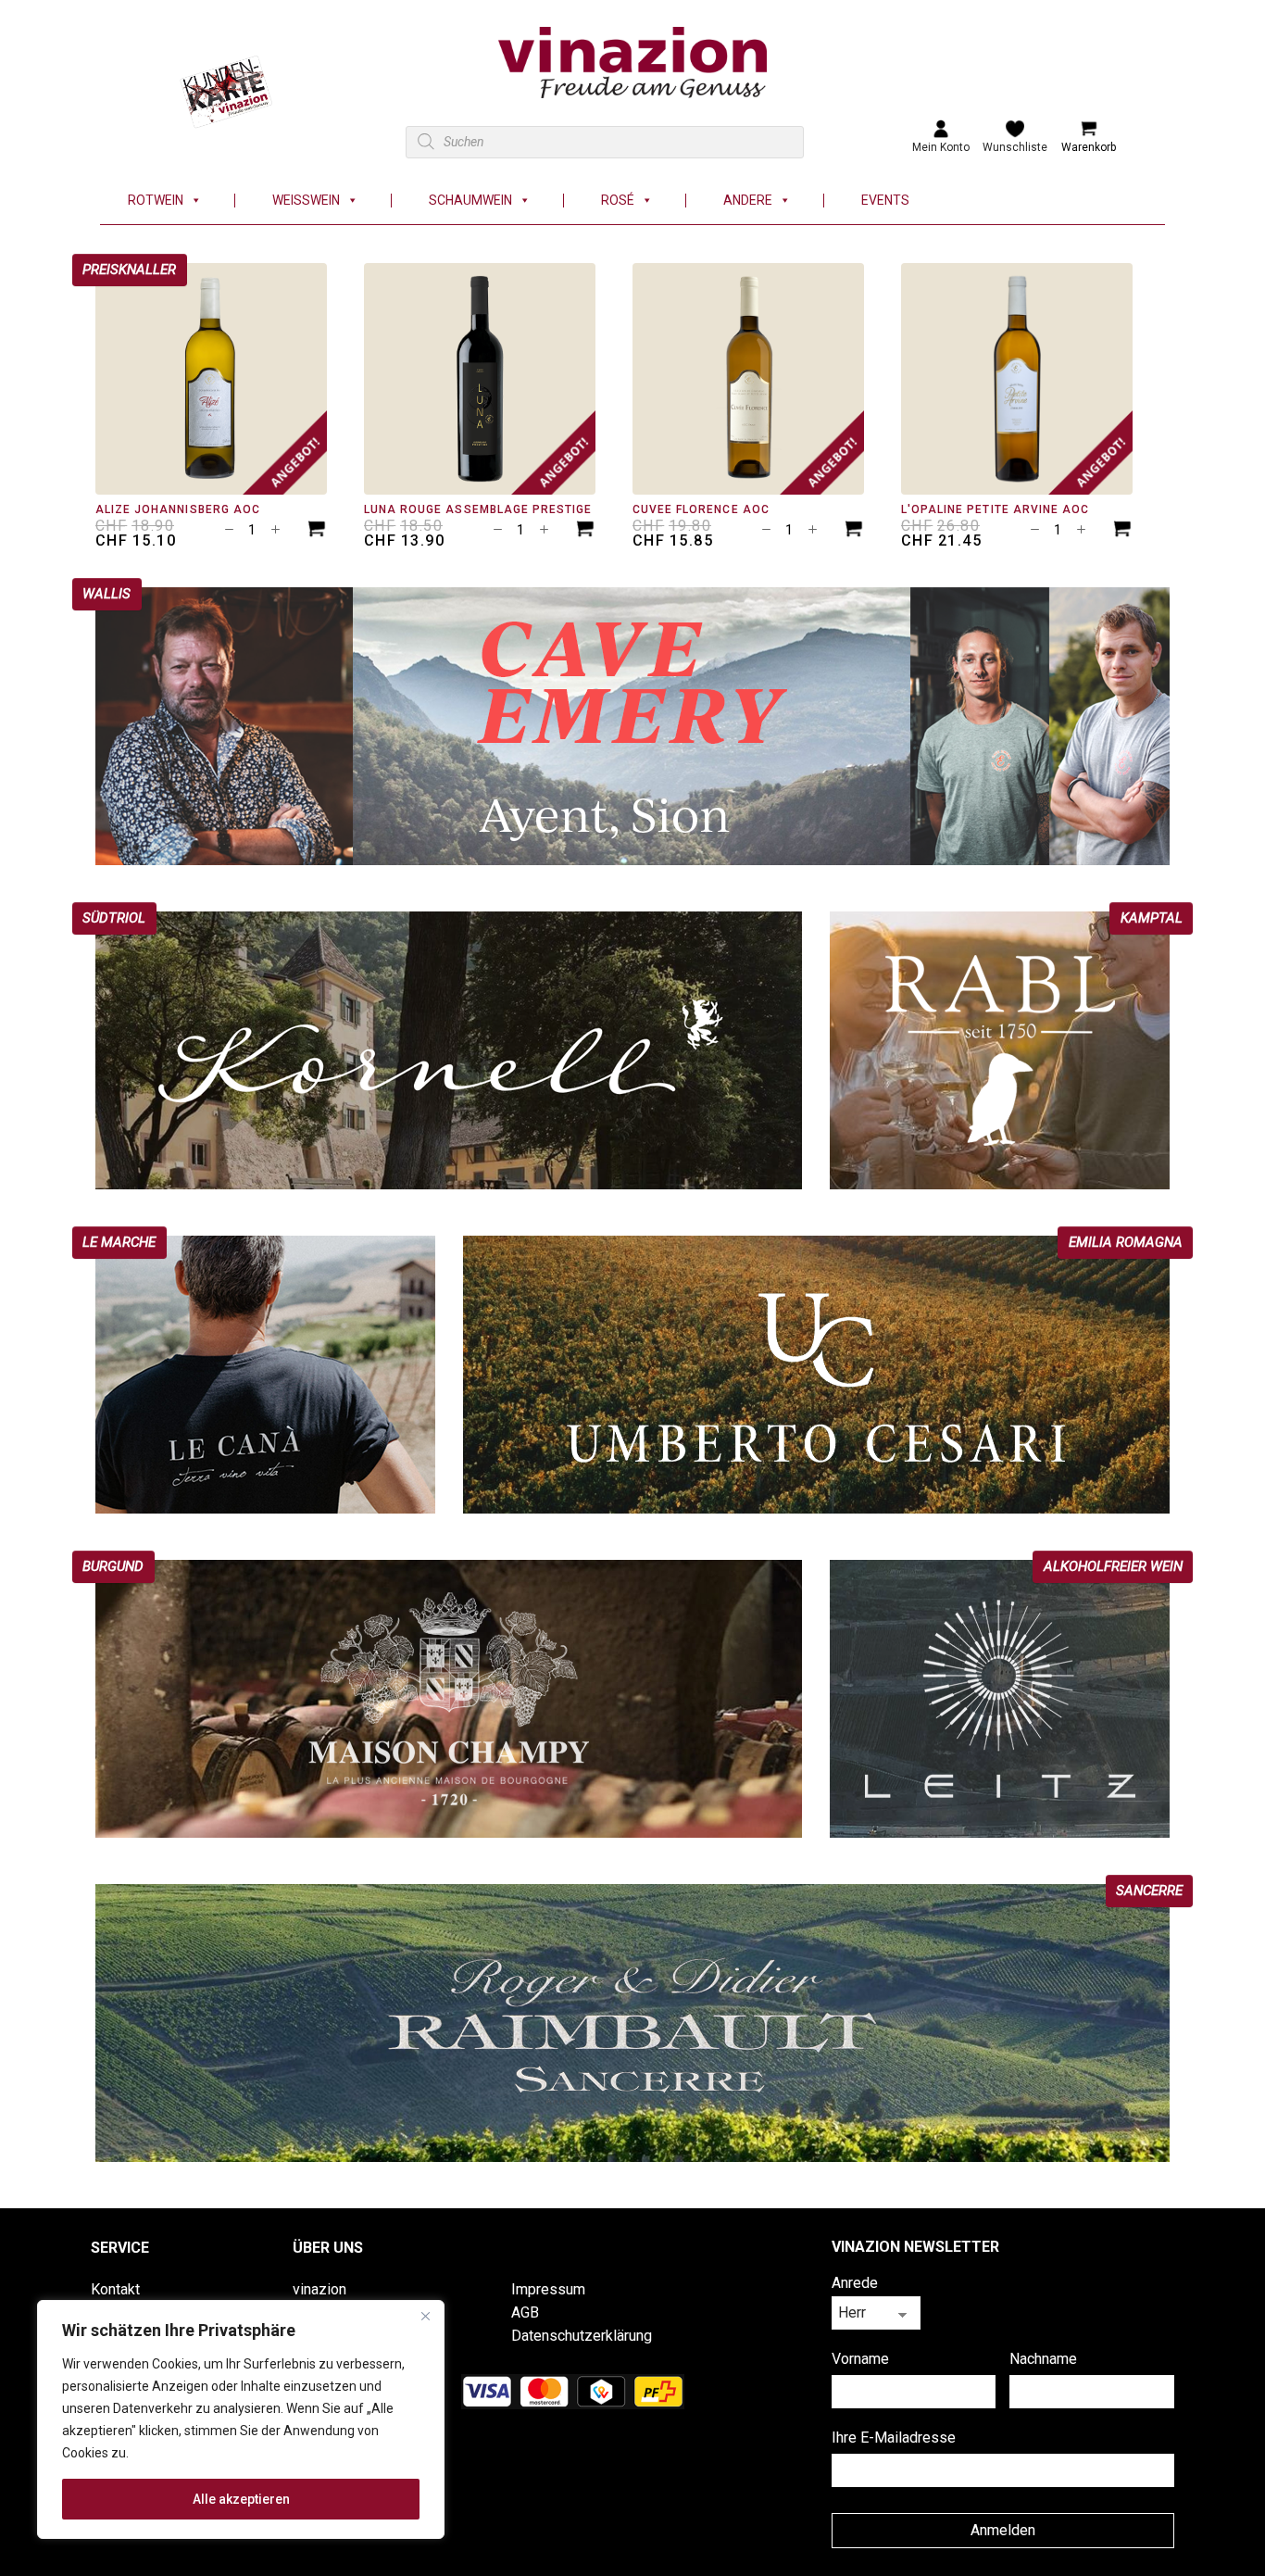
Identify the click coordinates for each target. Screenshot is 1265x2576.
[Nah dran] (425, 2316)
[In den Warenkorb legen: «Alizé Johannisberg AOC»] (317, 531)
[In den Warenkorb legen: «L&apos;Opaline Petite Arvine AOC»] (1122, 531)
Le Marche (119, 1242)
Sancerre (1149, 1891)
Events (885, 201)
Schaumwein (470, 201)
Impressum (548, 2289)
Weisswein (306, 201)
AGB (525, 2312)
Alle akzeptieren (241, 2499)
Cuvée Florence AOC (701, 509)
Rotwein (156, 201)
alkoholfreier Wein (1113, 1566)
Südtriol (114, 918)
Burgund (113, 1566)
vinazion (319, 2289)
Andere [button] (748, 201)
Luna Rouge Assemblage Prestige (478, 509)
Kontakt (115, 2289)
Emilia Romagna (1126, 1242)
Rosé (618, 201)
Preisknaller (129, 270)
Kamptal (1152, 918)
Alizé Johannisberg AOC (178, 509)
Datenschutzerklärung (582, 2336)
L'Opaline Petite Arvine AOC (995, 509)
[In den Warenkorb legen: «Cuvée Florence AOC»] (854, 531)
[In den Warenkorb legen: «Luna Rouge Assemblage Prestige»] (585, 531)
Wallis (106, 594)
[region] (241, 2419)
